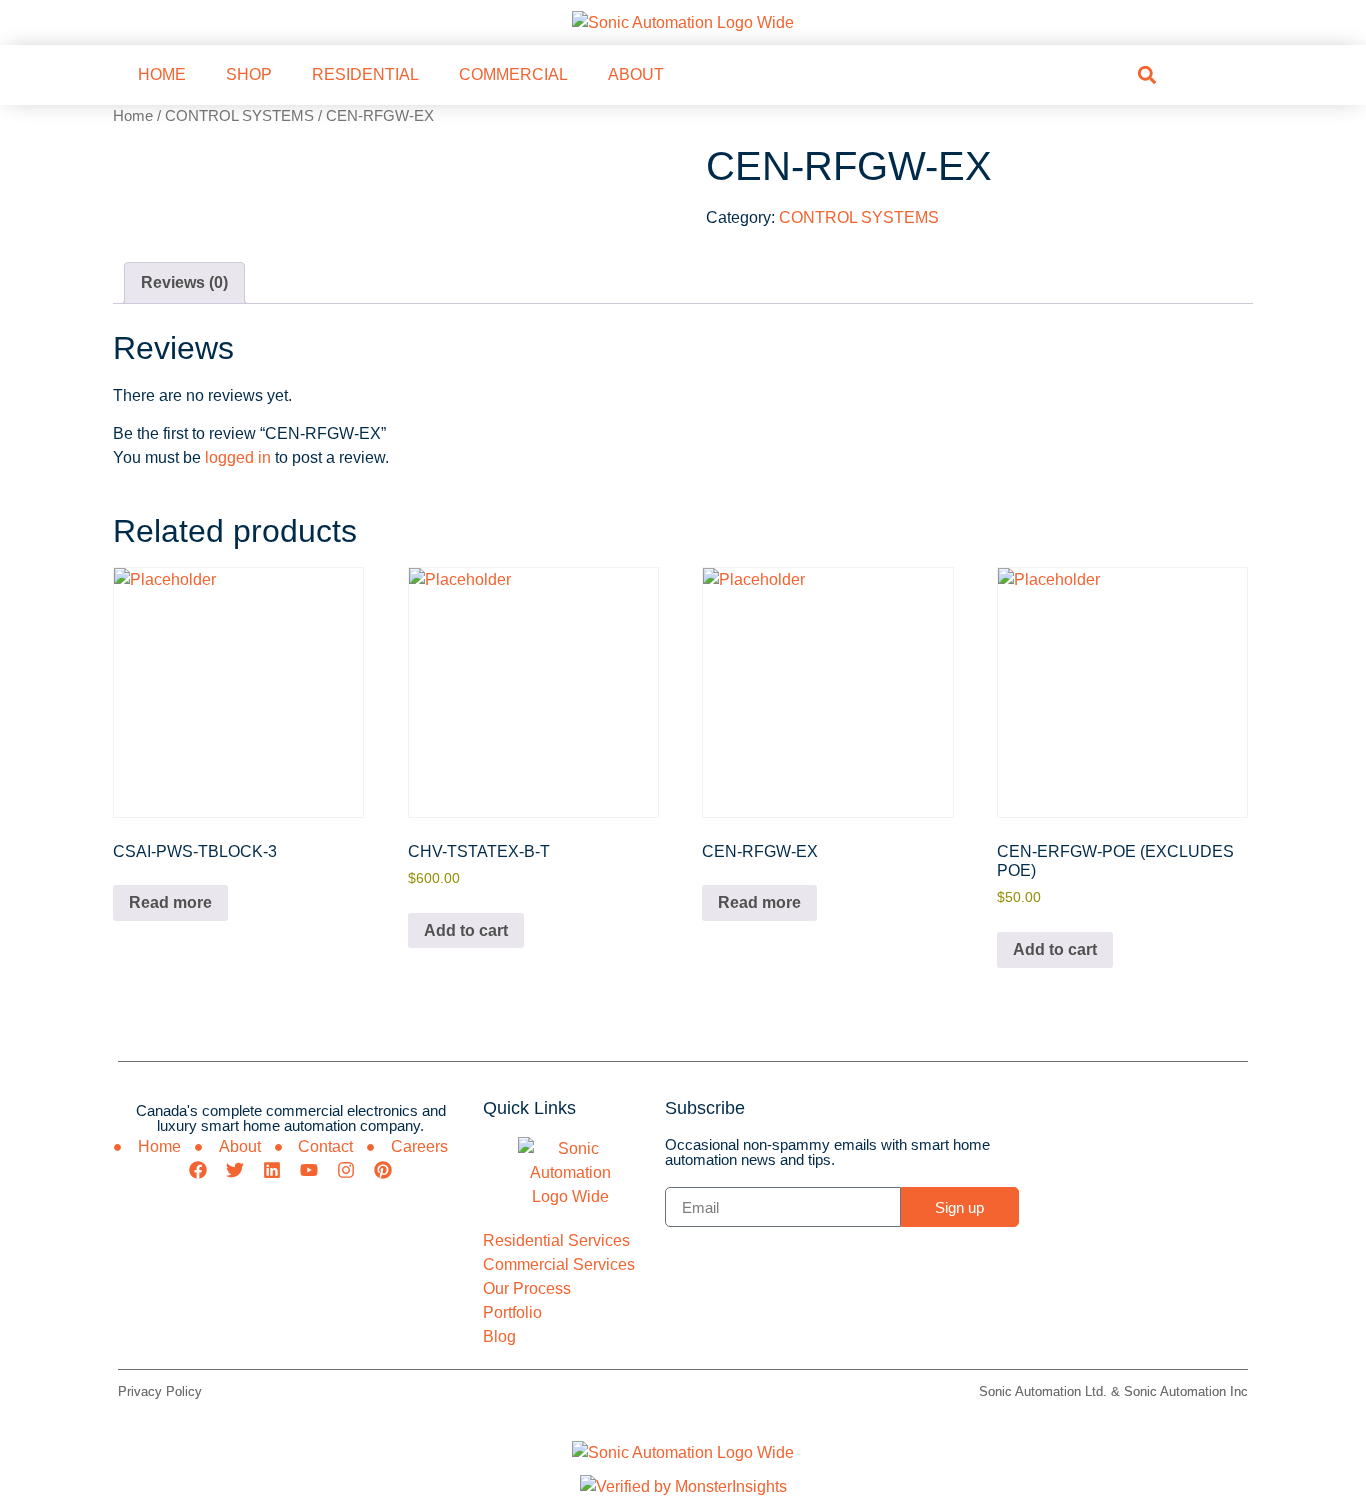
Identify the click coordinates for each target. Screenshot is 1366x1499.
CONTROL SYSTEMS (239, 116)
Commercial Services (559, 1264)
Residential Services (556, 1240)
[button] (1146, 74)
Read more (170, 902)
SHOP (249, 74)
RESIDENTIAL (365, 74)
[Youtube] (309, 1170)
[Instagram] (346, 1170)
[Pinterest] (383, 1170)
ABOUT (636, 74)
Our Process (527, 1288)
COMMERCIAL (513, 74)
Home (133, 116)
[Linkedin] (272, 1170)
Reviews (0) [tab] (184, 282)
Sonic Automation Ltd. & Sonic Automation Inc (1113, 1391)
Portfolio (512, 1312)
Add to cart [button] (466, 930)
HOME (162, 74)
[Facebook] (198, 1170)
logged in (238, 457)
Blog (499, 1336)
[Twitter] (235, 1170)
